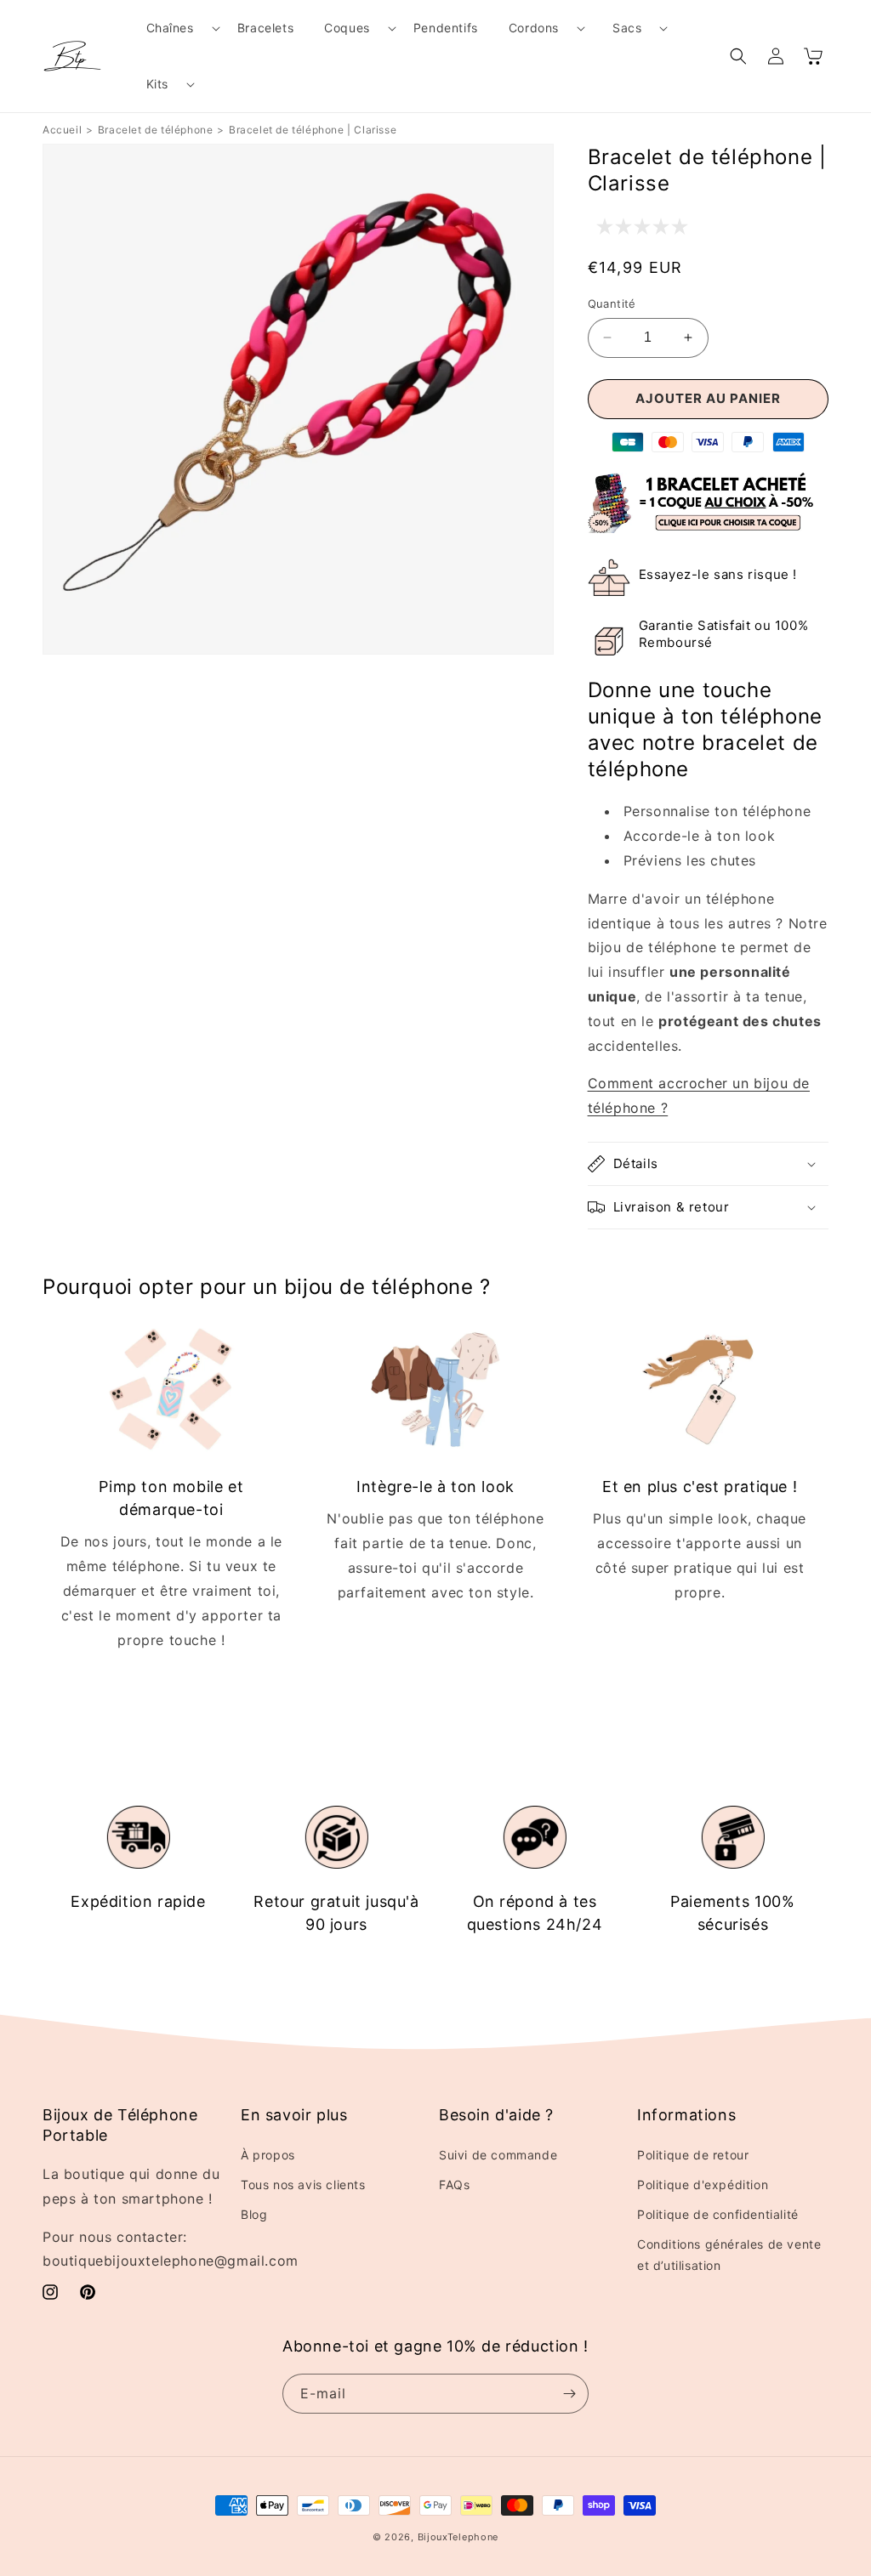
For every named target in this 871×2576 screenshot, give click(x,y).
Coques (347, 28)
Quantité (612, 304)
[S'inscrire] (569, 2394)
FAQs (454, 2184)
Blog (254, 2214)
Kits (157, 84)
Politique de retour (693, 2155)
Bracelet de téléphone (156, 130)
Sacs (627, 28)
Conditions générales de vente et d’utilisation (729, 2255)
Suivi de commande (498, 2155)
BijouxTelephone (458, 2537)
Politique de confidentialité (718, 2214)
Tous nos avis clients (303, 2184)
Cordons (534, 28)
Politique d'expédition (703, 2184)
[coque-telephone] (708, 528)
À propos (268, 2155)
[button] (176, 28)
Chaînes (170, 28)
